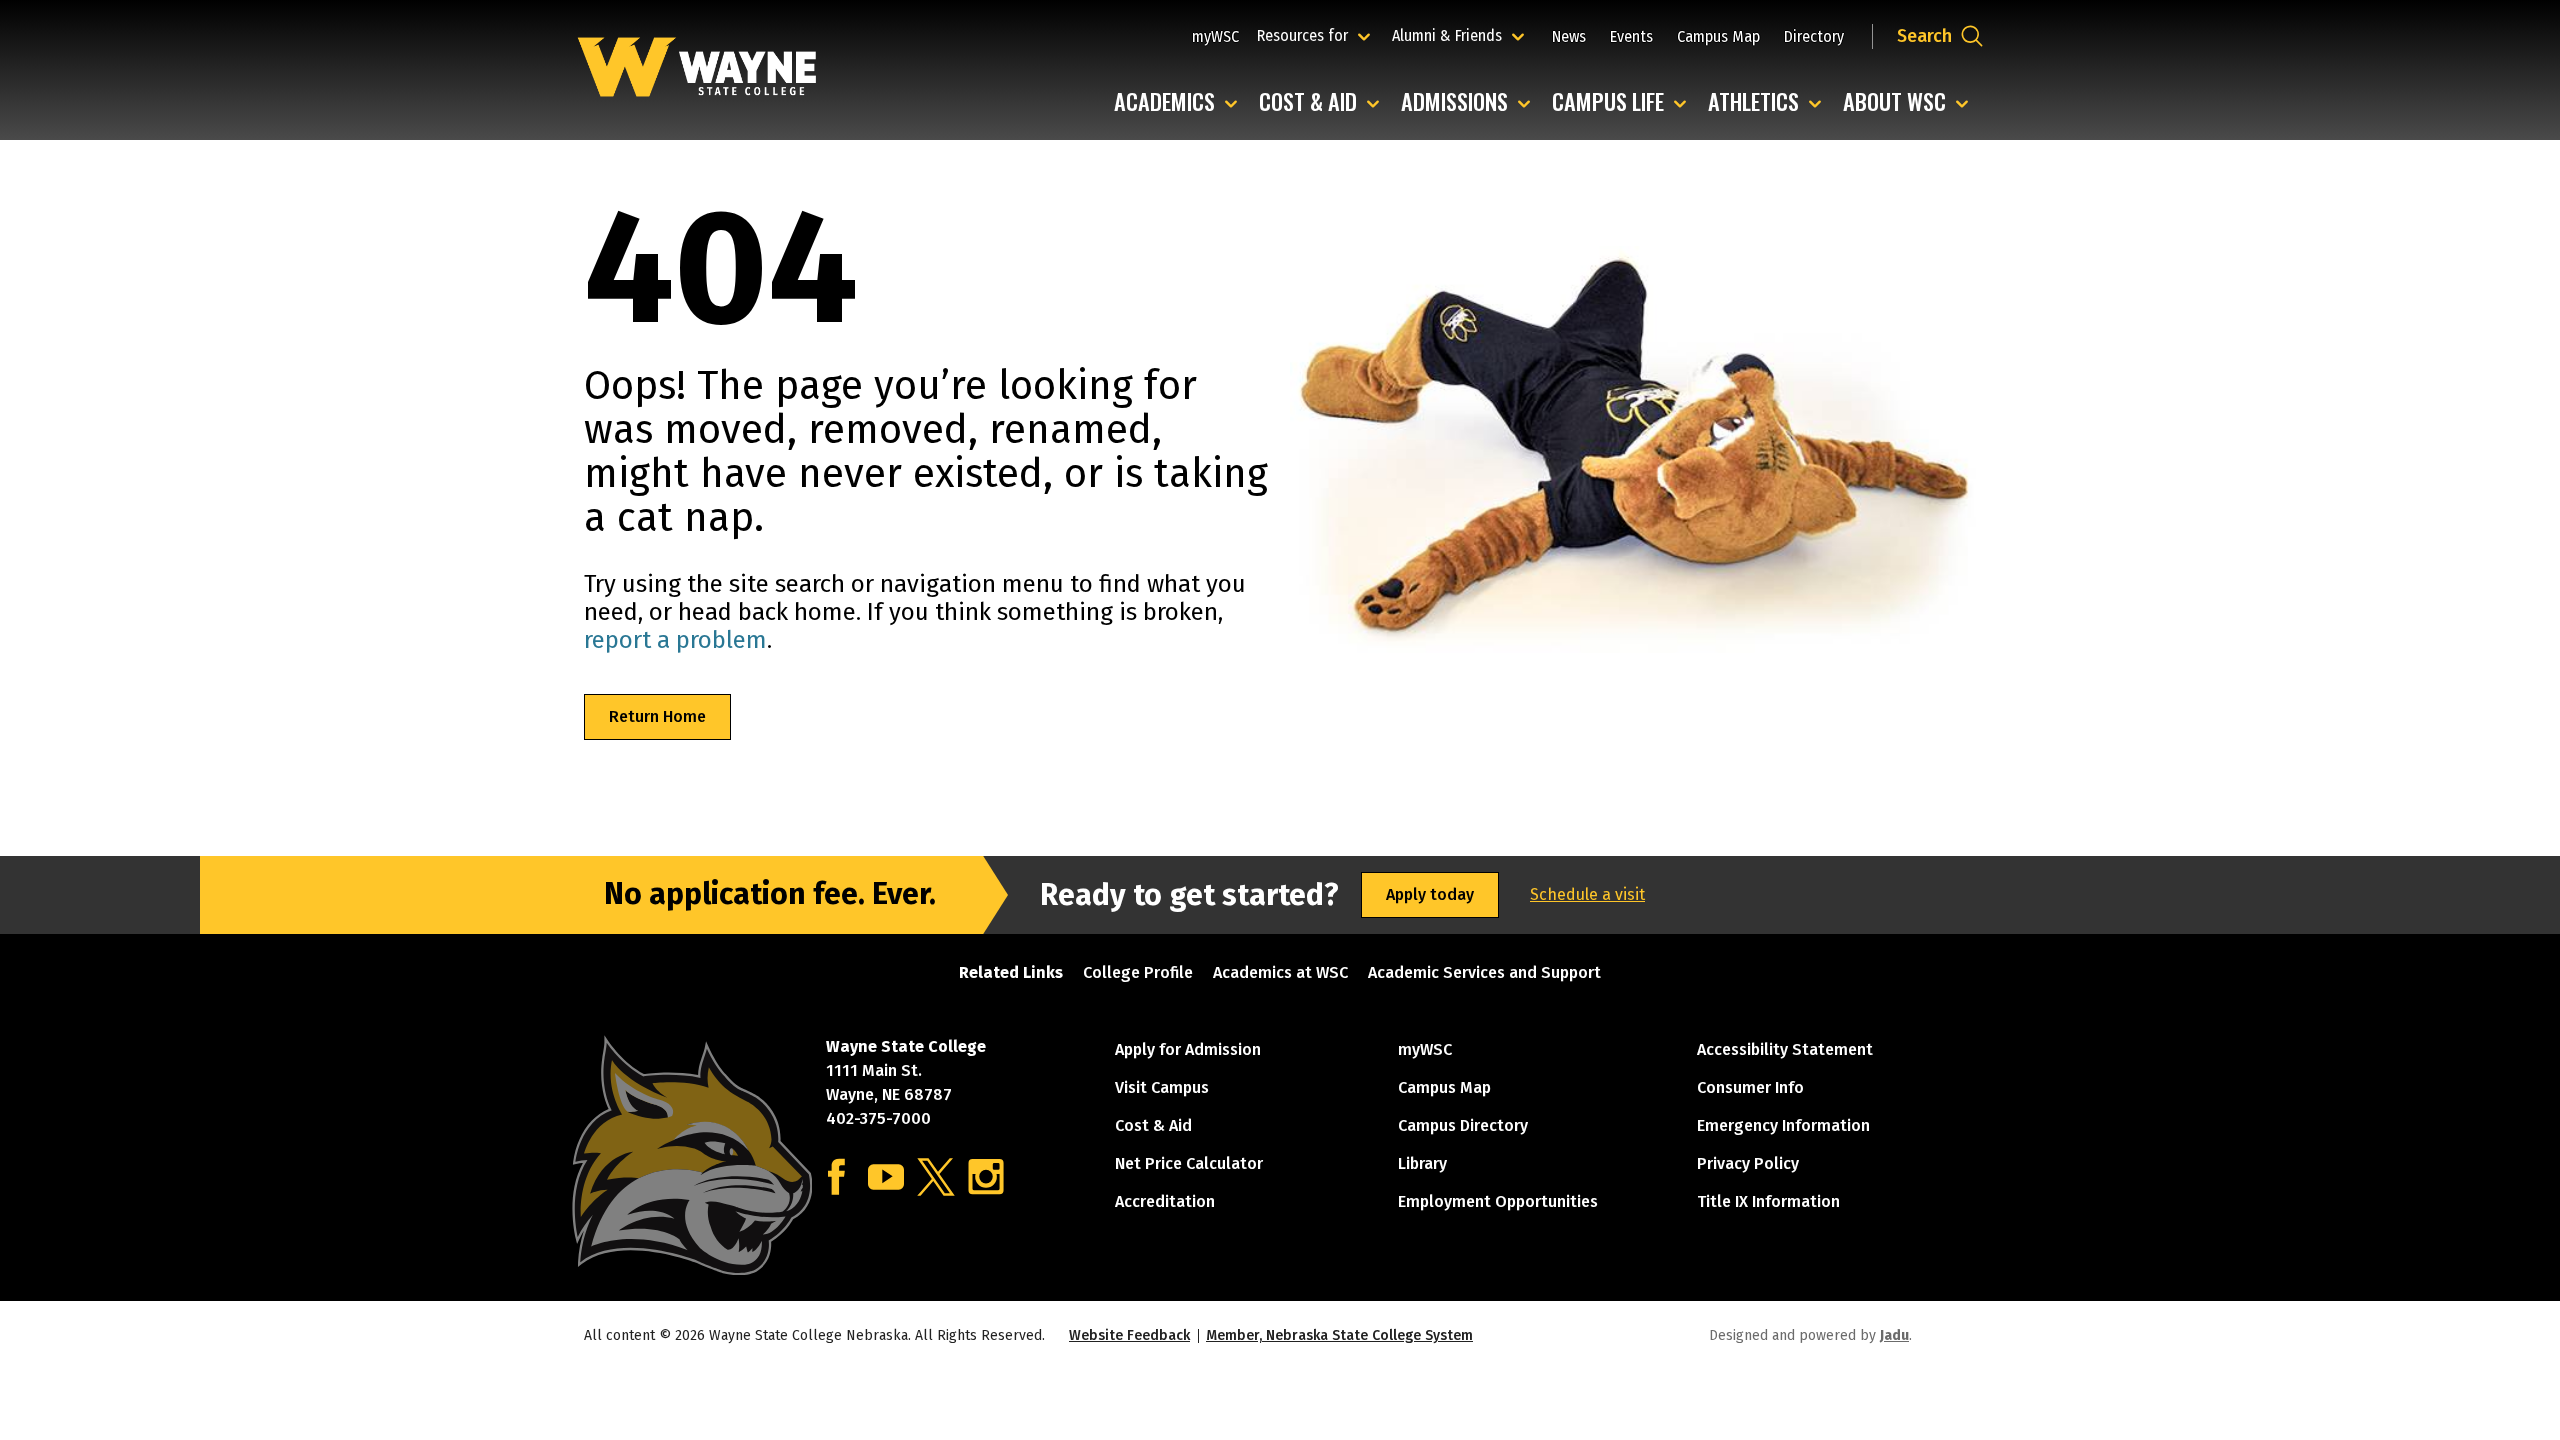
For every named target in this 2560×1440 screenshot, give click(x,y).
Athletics (1769, 102)
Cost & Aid (1324, 102)
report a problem (675, 640)
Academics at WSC (1280, 972)
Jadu (1894, 1335)
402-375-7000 (878, 1118)
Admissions (1470, 102)
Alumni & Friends (1451, 35)
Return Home (657, 716)
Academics (1180, 102)
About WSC (1910, 102)
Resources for (1316, 35)
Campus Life (1624, 102)
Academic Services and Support (1484, 972)
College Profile (1138, 972)
